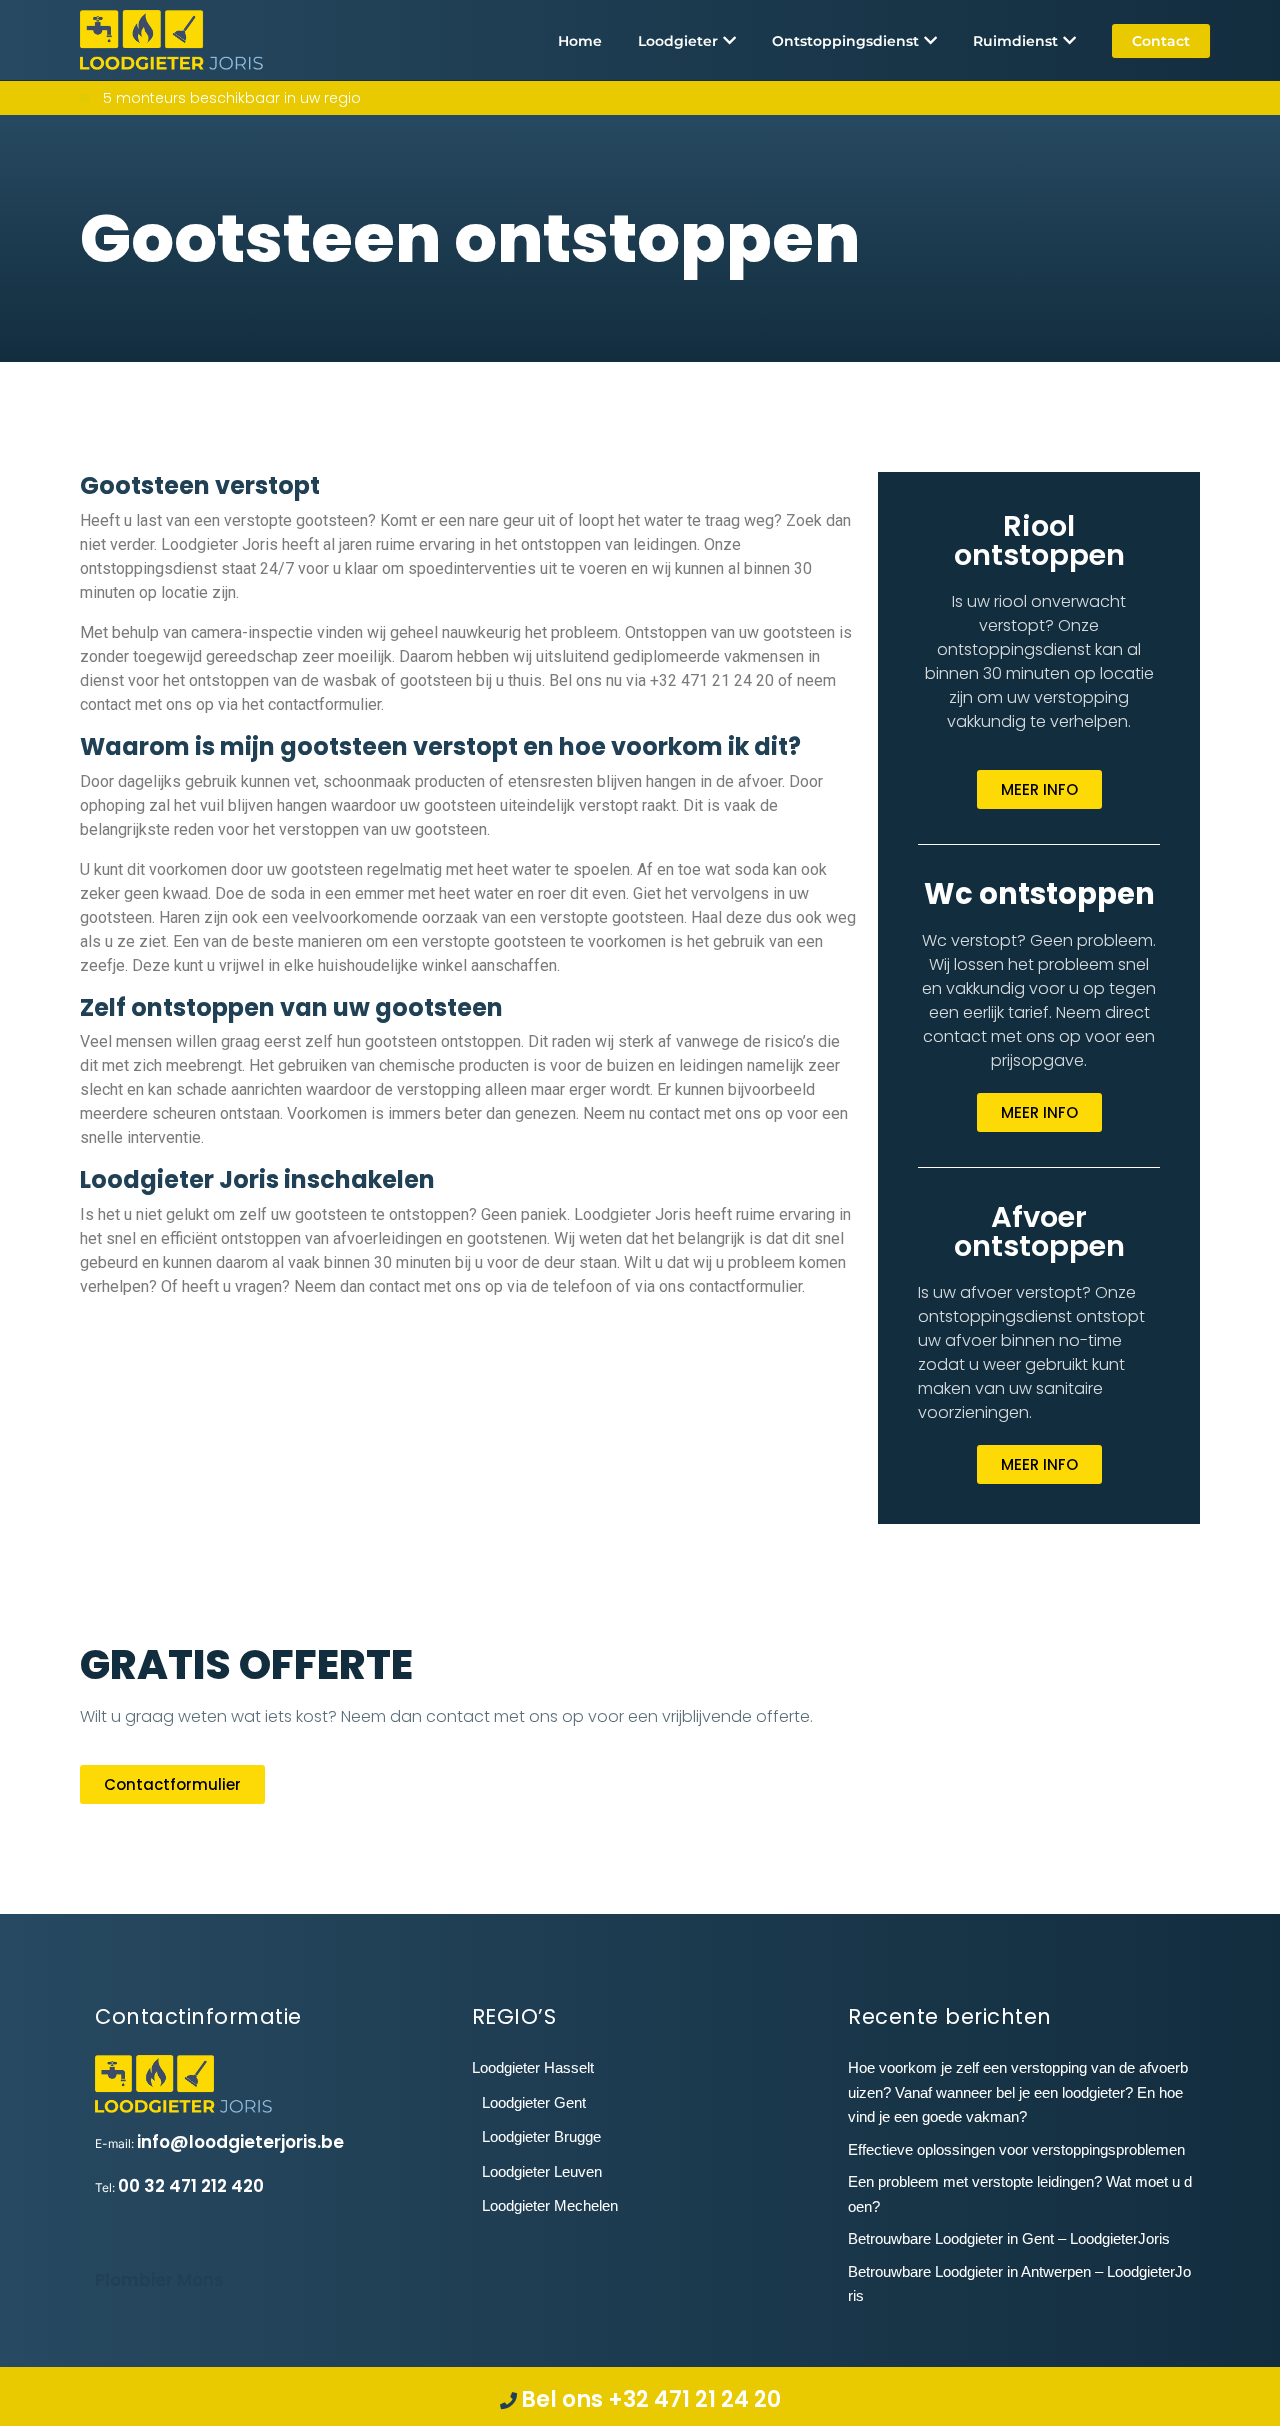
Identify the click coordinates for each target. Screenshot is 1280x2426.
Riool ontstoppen (1039, 540)
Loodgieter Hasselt (533, 2067)
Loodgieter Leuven (542, 2171)
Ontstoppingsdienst (845, 41)
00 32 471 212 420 (191, 2186)
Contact (1161, 41)
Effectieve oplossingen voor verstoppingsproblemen (1016, 2149)
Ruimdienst (1015, 41)
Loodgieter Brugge (541, 2136)
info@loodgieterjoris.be (240, 2142)
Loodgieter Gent (534, 2102)
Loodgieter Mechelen (550, 2205)
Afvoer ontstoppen (1039, 1231)
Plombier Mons (159, 2280)
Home (580, 41)
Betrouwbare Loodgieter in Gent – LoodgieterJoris (1009, 2238)
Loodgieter (678, 41)
